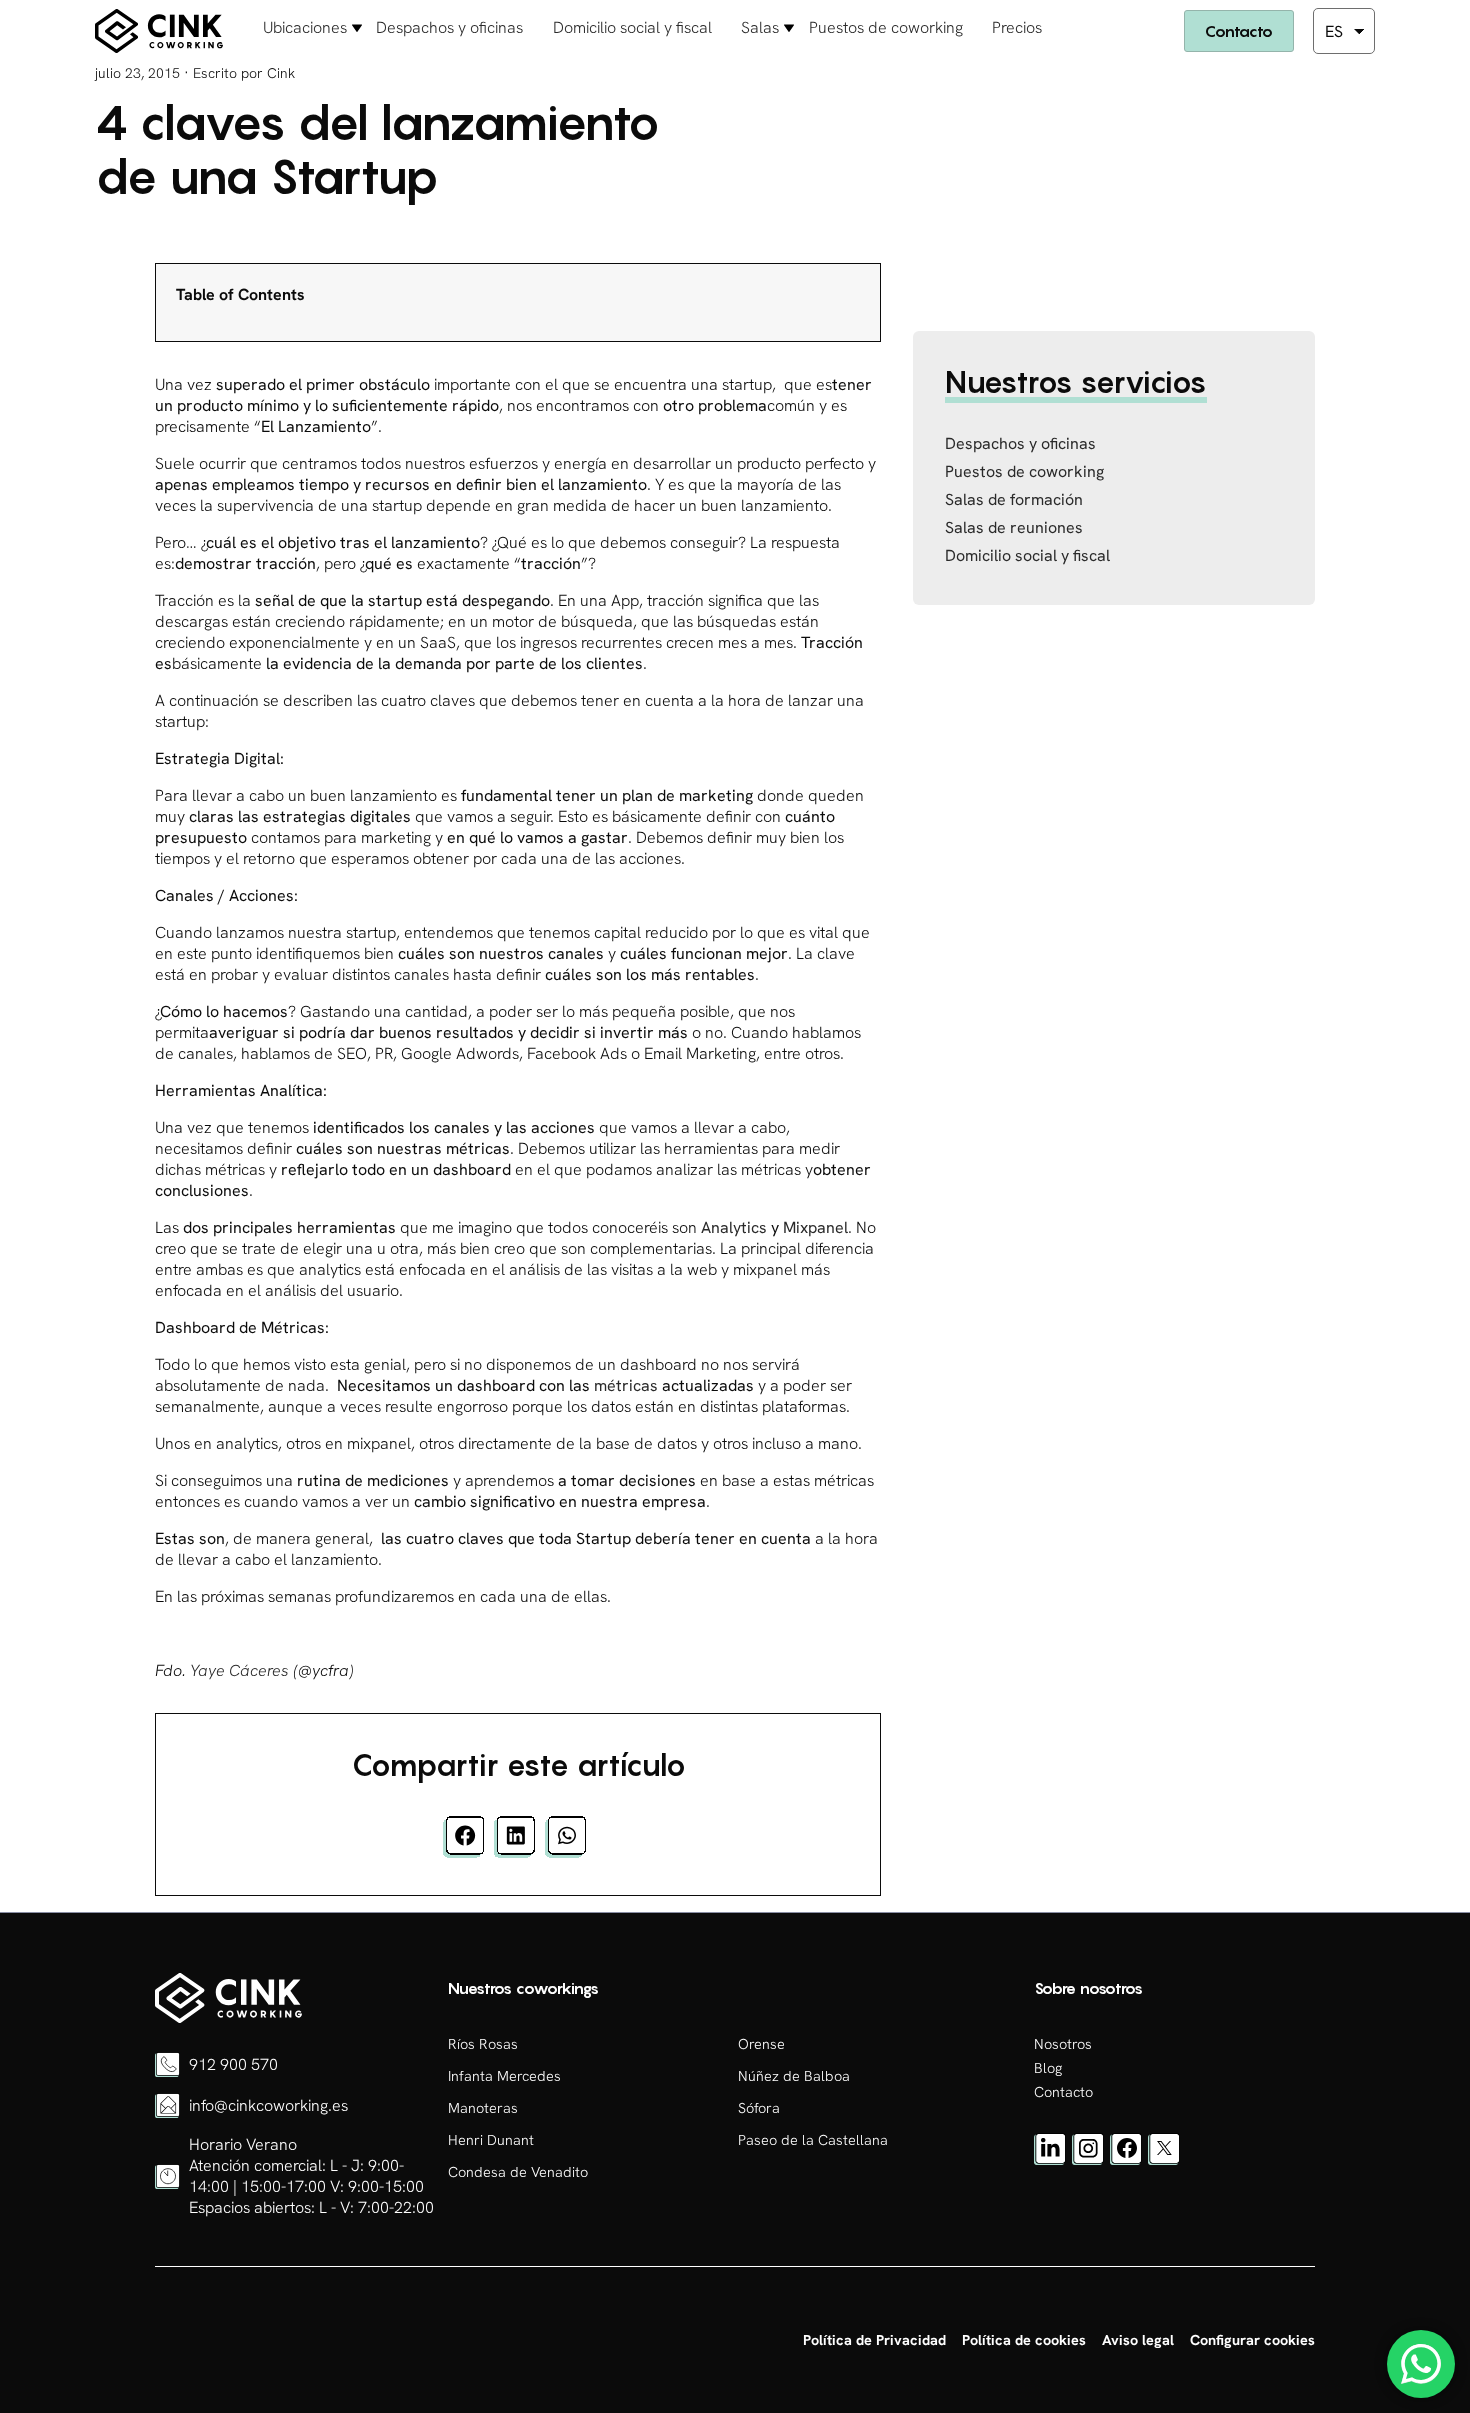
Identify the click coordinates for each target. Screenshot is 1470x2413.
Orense (761, 2044)
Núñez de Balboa (794, 2076)
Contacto (1239, 31)
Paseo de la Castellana (813, 2140)
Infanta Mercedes (504, 2076)
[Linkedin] (1050, 2160)
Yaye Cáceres (239, 1670)
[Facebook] (1126, 2160)
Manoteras (483, 2108)
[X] (1164, 2160)
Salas (760, 27)
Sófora (759, 2108)
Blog (1048, 2068)
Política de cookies (1024, 2340)
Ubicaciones (305, 27)
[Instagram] (1088, 2160)
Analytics (734, 1227)
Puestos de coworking (886, 27)
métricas (626, 1385)
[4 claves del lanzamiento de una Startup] (228, 2018)
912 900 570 (233, 2064)
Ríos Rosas (483, 2044)
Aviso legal (1138, 2340)
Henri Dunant (491, 2140)
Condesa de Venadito (518, 2172)
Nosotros (1063, 2044)
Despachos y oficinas (449, 27)
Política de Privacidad (874, 2340)
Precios (1017, 27)
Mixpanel (815, 1227)
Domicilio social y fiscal (632, 27)
